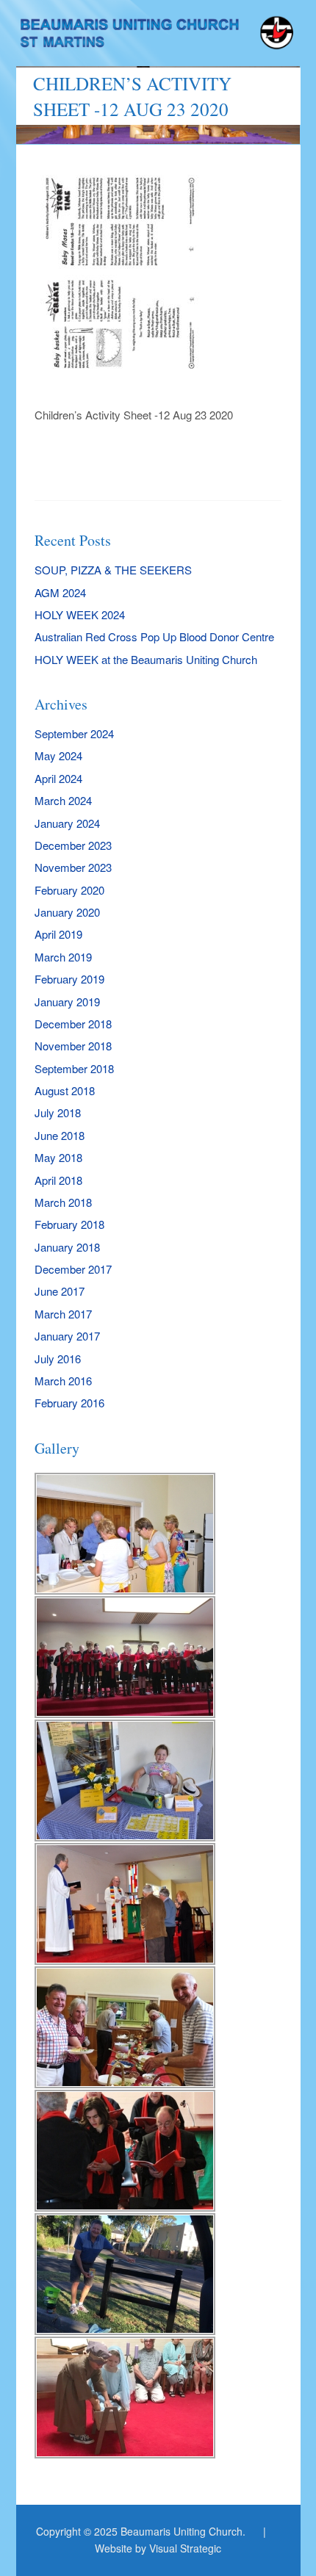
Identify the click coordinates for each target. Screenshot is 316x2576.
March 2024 (63, 800)
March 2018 (63, 1202)
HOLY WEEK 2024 (80, 614)
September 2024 (74, 733)
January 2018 (67, 1247)
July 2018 (58, 1112)
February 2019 (69, 979)
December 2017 (73, 1269)
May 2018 (58, 1157)
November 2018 (73, 1046)
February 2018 (69, 1224)
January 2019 (67, 1002)
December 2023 (73, 845)
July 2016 (58, 1359)
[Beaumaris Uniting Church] (158, 39)
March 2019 (63, 957)
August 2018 (65, 1090)
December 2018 (73, 1024)
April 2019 (58, 934)
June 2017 (60, 1291)
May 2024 (58, 755)
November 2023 (73, 867)
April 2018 (58, 1180)
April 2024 (58, 778)
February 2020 (69, 890)
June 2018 (60, 1135)
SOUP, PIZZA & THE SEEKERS (113, 570)
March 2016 (63, 1381)
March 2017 (63, 1314)
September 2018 (74, 1068)
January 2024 (67, 823)
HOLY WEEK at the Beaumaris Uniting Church (146, 659)
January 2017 (67, 1336)
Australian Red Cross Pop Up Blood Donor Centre (154, 636)
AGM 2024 (60, 592)
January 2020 (67, 912)
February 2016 (69, 1403)
